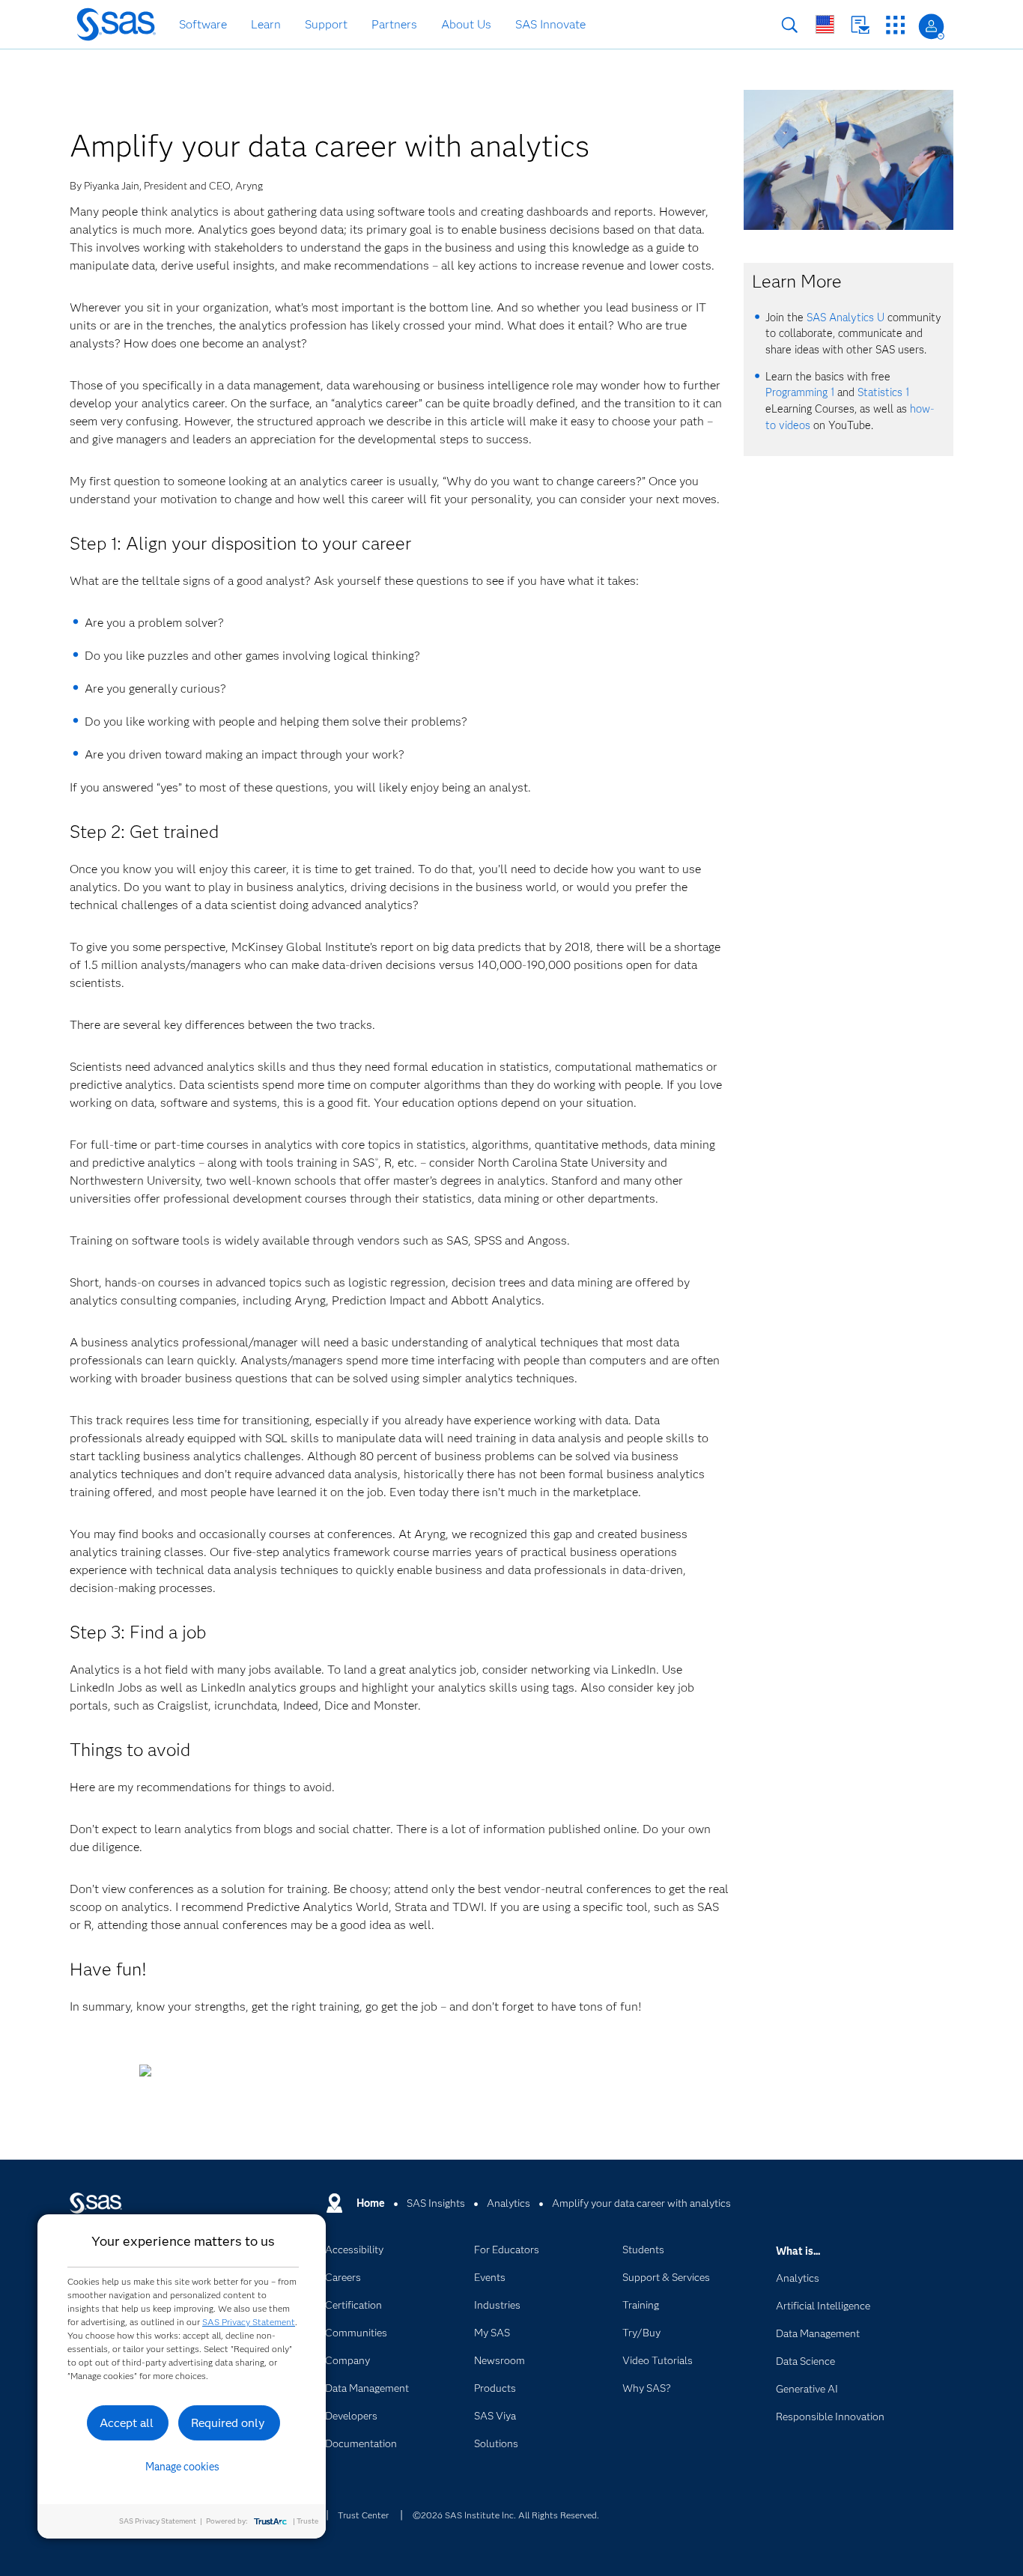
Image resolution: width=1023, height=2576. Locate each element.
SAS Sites (895, 25)
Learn (266, 24)
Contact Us (860, 25)
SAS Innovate (550, 24)
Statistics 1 (883, 392)
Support (326, 24)
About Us (466, 24)
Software (203, 24)
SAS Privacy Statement (249, 2322)
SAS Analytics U (846, 318)
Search (790, 25)
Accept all (127, 2423)
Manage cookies (182, 2467)
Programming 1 (800, 392)
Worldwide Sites (825, 24)
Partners (394, 24)
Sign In (931, 27)
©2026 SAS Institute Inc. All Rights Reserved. (506, 2515)
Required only (228, 2423)
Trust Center (363, 2515)
